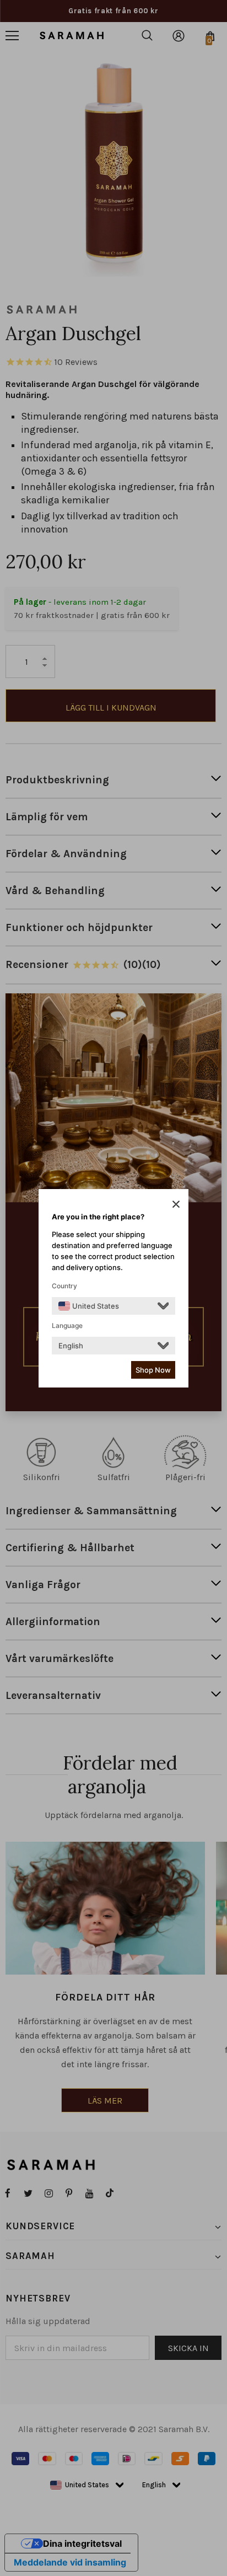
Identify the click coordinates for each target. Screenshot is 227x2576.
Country (64, 1286)
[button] (176, 1204)
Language (67, 1325)
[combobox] (89, 1306)
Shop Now (153, 1370)
